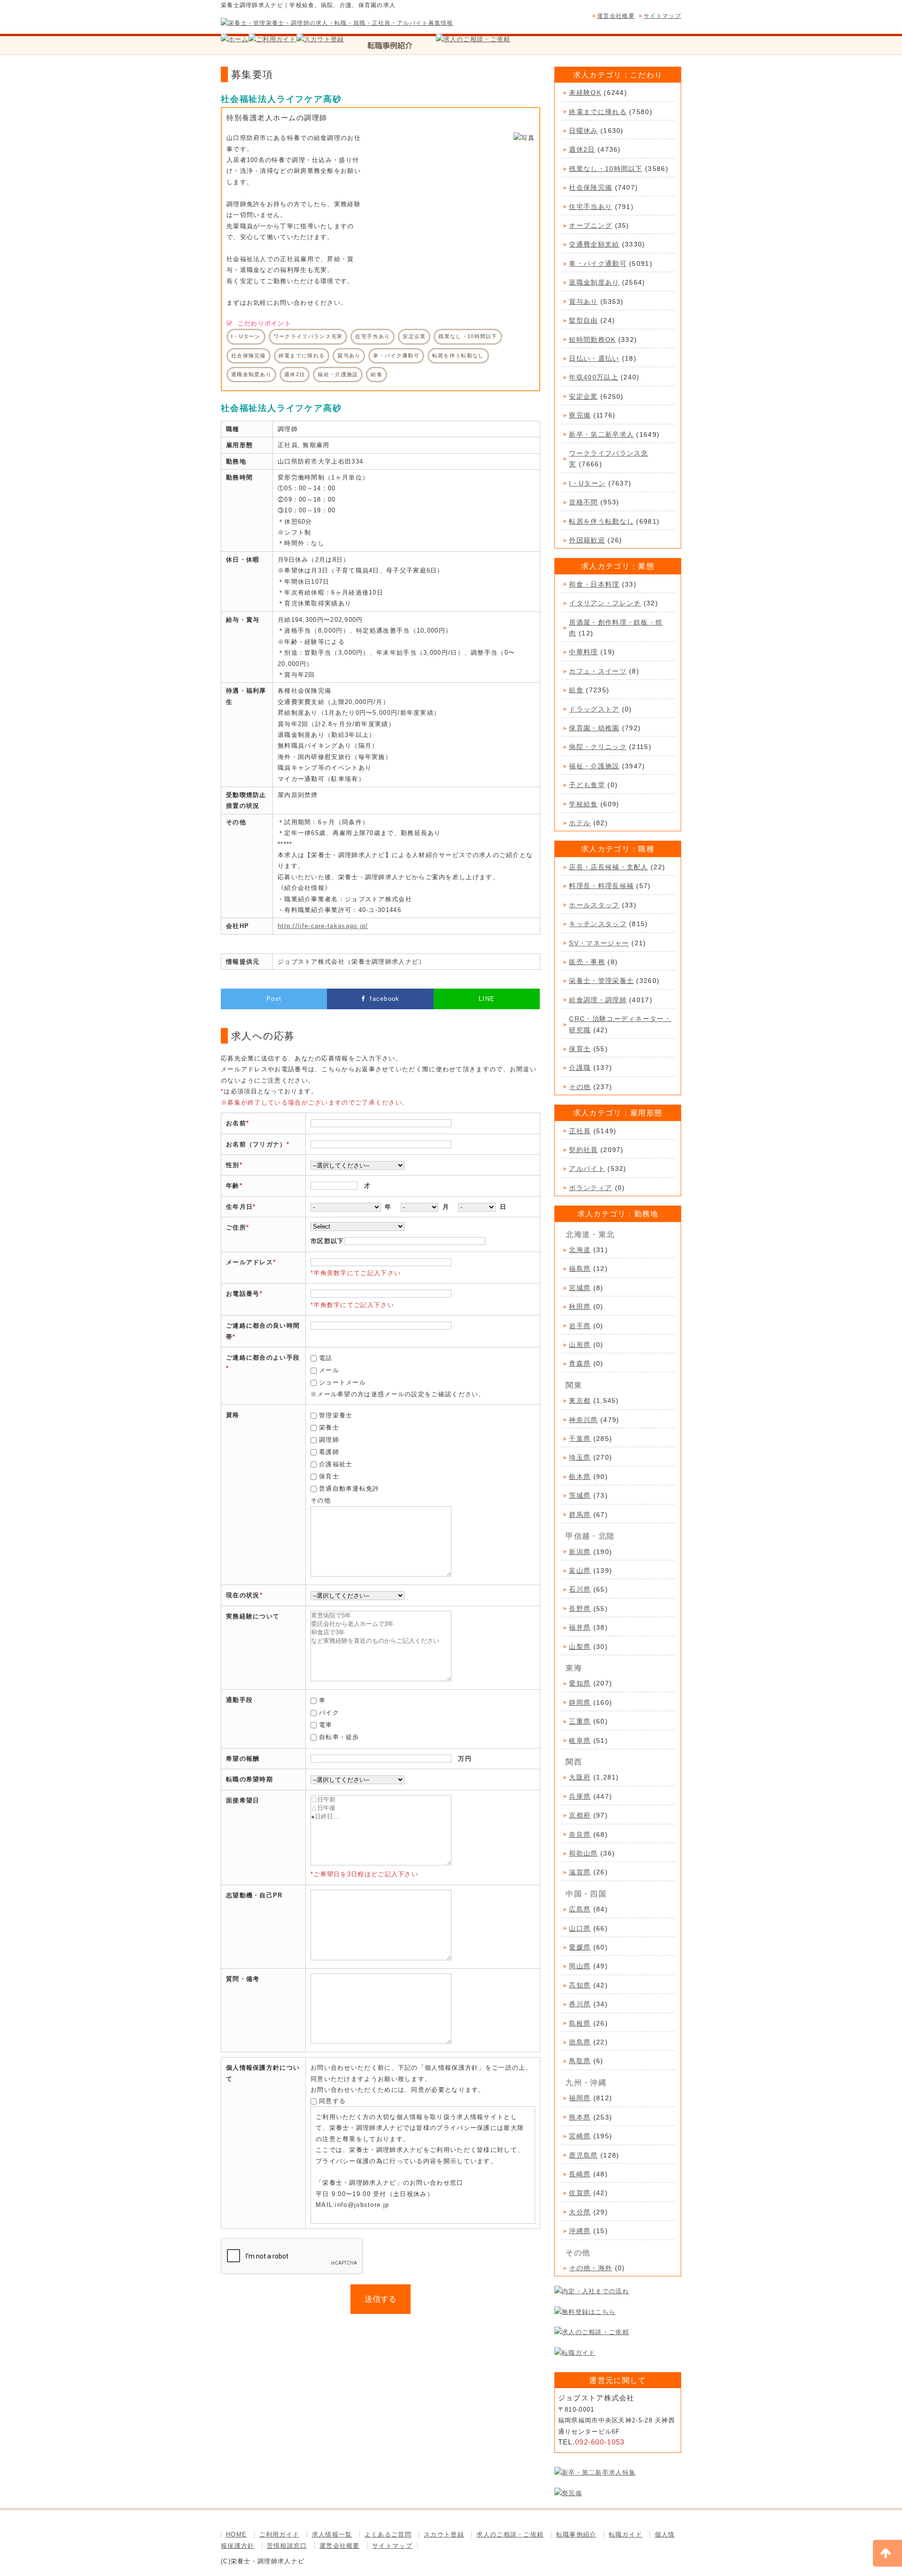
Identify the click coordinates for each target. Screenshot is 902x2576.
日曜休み (583, 131)
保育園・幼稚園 (594, 728)
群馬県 (580, 1515)
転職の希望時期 (249, 1779)
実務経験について (253, 1616)
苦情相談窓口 (287, 2546)
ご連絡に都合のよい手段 (263, 1358)
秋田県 (580, 1307)
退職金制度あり (594, 282)
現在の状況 (243, 1595)
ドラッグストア (594, 709)
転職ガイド (626, 2534)
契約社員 (583, 1150)
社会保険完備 (591, 187)
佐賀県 (580, 2193)
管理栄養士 (336, 1415)
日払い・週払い (594, 358)
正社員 (580, 1131)
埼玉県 (580, 1457)
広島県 (580, 1909)
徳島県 (580, 2042)
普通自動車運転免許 (349, 1489)
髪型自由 (583, 320)
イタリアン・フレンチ (605, 603)
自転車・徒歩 (339, 1737)
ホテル (580, 823)
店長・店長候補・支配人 (608, 867)
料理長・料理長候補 (601, 886)
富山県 (580, 1570)
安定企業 (583, 396)
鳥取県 (580, 2061)
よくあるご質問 (388, 2534)
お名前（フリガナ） (256, 1144)
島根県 (580, 2023)
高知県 (580, 1985)
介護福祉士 (336, 1464)
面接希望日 (243, 1800)
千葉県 (580, 1439)
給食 (576, 690)
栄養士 (329, 1427)
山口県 (580, 1928)
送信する (381, 2299)
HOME (236, 2534)
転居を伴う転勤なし (601, 521)
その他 (580, 1087)
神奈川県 (583, 1420)
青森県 (580, 1363)
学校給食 (583, 804)
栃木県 (580, 1477)
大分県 (580, 2212)
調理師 (329, 1440)
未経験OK (585, 93)
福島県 (580, 1269)
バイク (329, 1713)
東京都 (580, 1400)
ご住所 (236, 1227)
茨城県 (580, 1495)
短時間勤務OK (592, 340)
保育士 (329, 1476)
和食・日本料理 (594, 584)
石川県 (580, 1589)
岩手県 (580, 1326)
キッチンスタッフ (598, 924)
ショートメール (342, 1382)
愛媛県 (580, 1947)
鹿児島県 (583, 2155)
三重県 (580, 1721)
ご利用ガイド (280, 2534)
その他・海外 (591, 2268)
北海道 (580, 1250)
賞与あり (583, 302)
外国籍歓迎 (587, 540)
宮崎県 (580, 2136)
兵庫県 (580, 1796)
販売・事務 (587, 962)
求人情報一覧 (332, 2534)
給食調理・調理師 (598, 1000)
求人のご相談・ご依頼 (510, 2534)
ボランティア (591, 1188)
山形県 (580, 1345)
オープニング (591, 225)
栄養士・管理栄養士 (601, 981)
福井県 (580, 1627)
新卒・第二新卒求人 (601, 434)
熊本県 (580, 2117)
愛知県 (580, 1683)
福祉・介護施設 (594, 766)
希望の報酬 (243, 1759)
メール (329, 1370)
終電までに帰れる (598, 112)
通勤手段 (239, 1700)
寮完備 (580, 415)
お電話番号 (243, 1294)
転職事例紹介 (576, 2534)
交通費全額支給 (594, 244)
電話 (326, 1358)
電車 (326, 1725)
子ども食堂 (587, 785)
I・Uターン (587, 483)
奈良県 (580, 1834)
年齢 (233, 1186)
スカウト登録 (444, 2534)
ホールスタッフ (594, 905)
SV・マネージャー (599, 943)
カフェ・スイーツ (598, 671)
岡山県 (580, 1966)
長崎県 (580, 2174)
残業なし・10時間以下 (606, 169)
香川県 (580, 2004)
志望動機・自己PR (254, 1895)
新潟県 (580, 1552)
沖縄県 (580, 2231)
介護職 (580, 1068)
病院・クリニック (598, 747)
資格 (233, 1415)
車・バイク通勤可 (598, 263)
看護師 (329, 1452)
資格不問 (583, 502)
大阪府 (580, 1777)
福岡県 (580, 2098)
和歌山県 (583, 1853)
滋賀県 (580, 1872)
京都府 (580, 1815)
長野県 (580, 1609)
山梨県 (580, 1647)
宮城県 (580, 1288)
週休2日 (582, 149)
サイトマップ (662, 16)
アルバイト (587, 1168)
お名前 (236, 1123)
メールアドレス (249, 1262)
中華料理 (583, 652)
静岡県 (580, 1702)
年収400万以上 (593, 377)
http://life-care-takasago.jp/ (323, 926)
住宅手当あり (591, 207)
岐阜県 (580, 1741)
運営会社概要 (616, 16)
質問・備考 (243, 1979)
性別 (233, 1165)
